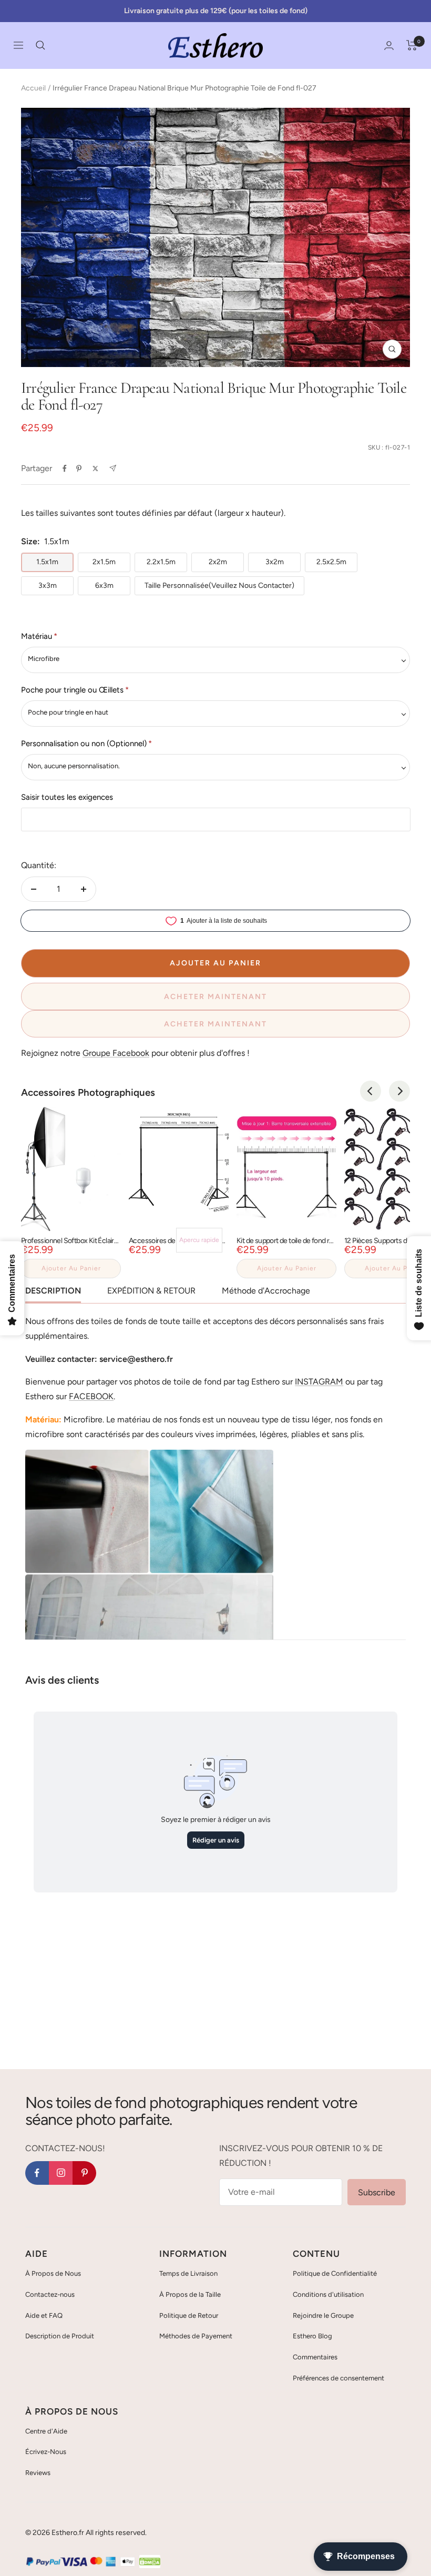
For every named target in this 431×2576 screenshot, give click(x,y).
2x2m (218, 562)
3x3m (48, 586)
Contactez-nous (50, 2294)
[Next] (399, 1091)
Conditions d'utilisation (328, 2294)
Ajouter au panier (71, 1268)
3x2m (275, 562)
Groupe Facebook (116, 1053)
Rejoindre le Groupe (323, 2315)
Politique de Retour (189, 2315)
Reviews (38, 2473)
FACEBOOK (91, 1396)
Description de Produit (60, 2336)
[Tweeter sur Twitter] (95, 469)
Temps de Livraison (188, 2273)
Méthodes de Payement (196, 2336)
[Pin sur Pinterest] (79, 469)
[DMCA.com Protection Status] (150, 2562)
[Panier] (412, 45)
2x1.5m (104, 562)
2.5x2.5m (331, 562)
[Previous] (371, 1091)
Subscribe (377, 2192)
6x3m (104, 586)
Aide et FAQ (44, 2315)
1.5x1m (47, 562)
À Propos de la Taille (190, 2294)
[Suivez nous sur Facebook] (37, 2173)
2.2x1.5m (161, 562)
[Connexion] (389, 45)
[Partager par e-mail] (113, 468)
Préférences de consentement (338, 2378)
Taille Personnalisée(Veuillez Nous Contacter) (219, 586)
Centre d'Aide (46, 2431)
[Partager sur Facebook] (65, 469)
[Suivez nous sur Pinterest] (84, 2173)
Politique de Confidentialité (335, 2273)
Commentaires (315, 2357)
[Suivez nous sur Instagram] (61, 2173)
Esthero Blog (312, 2336)
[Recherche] (40, 45)
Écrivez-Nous (46, 2452)
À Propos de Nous (53, 2273)
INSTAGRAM (319, 1382)
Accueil (33, 88)
